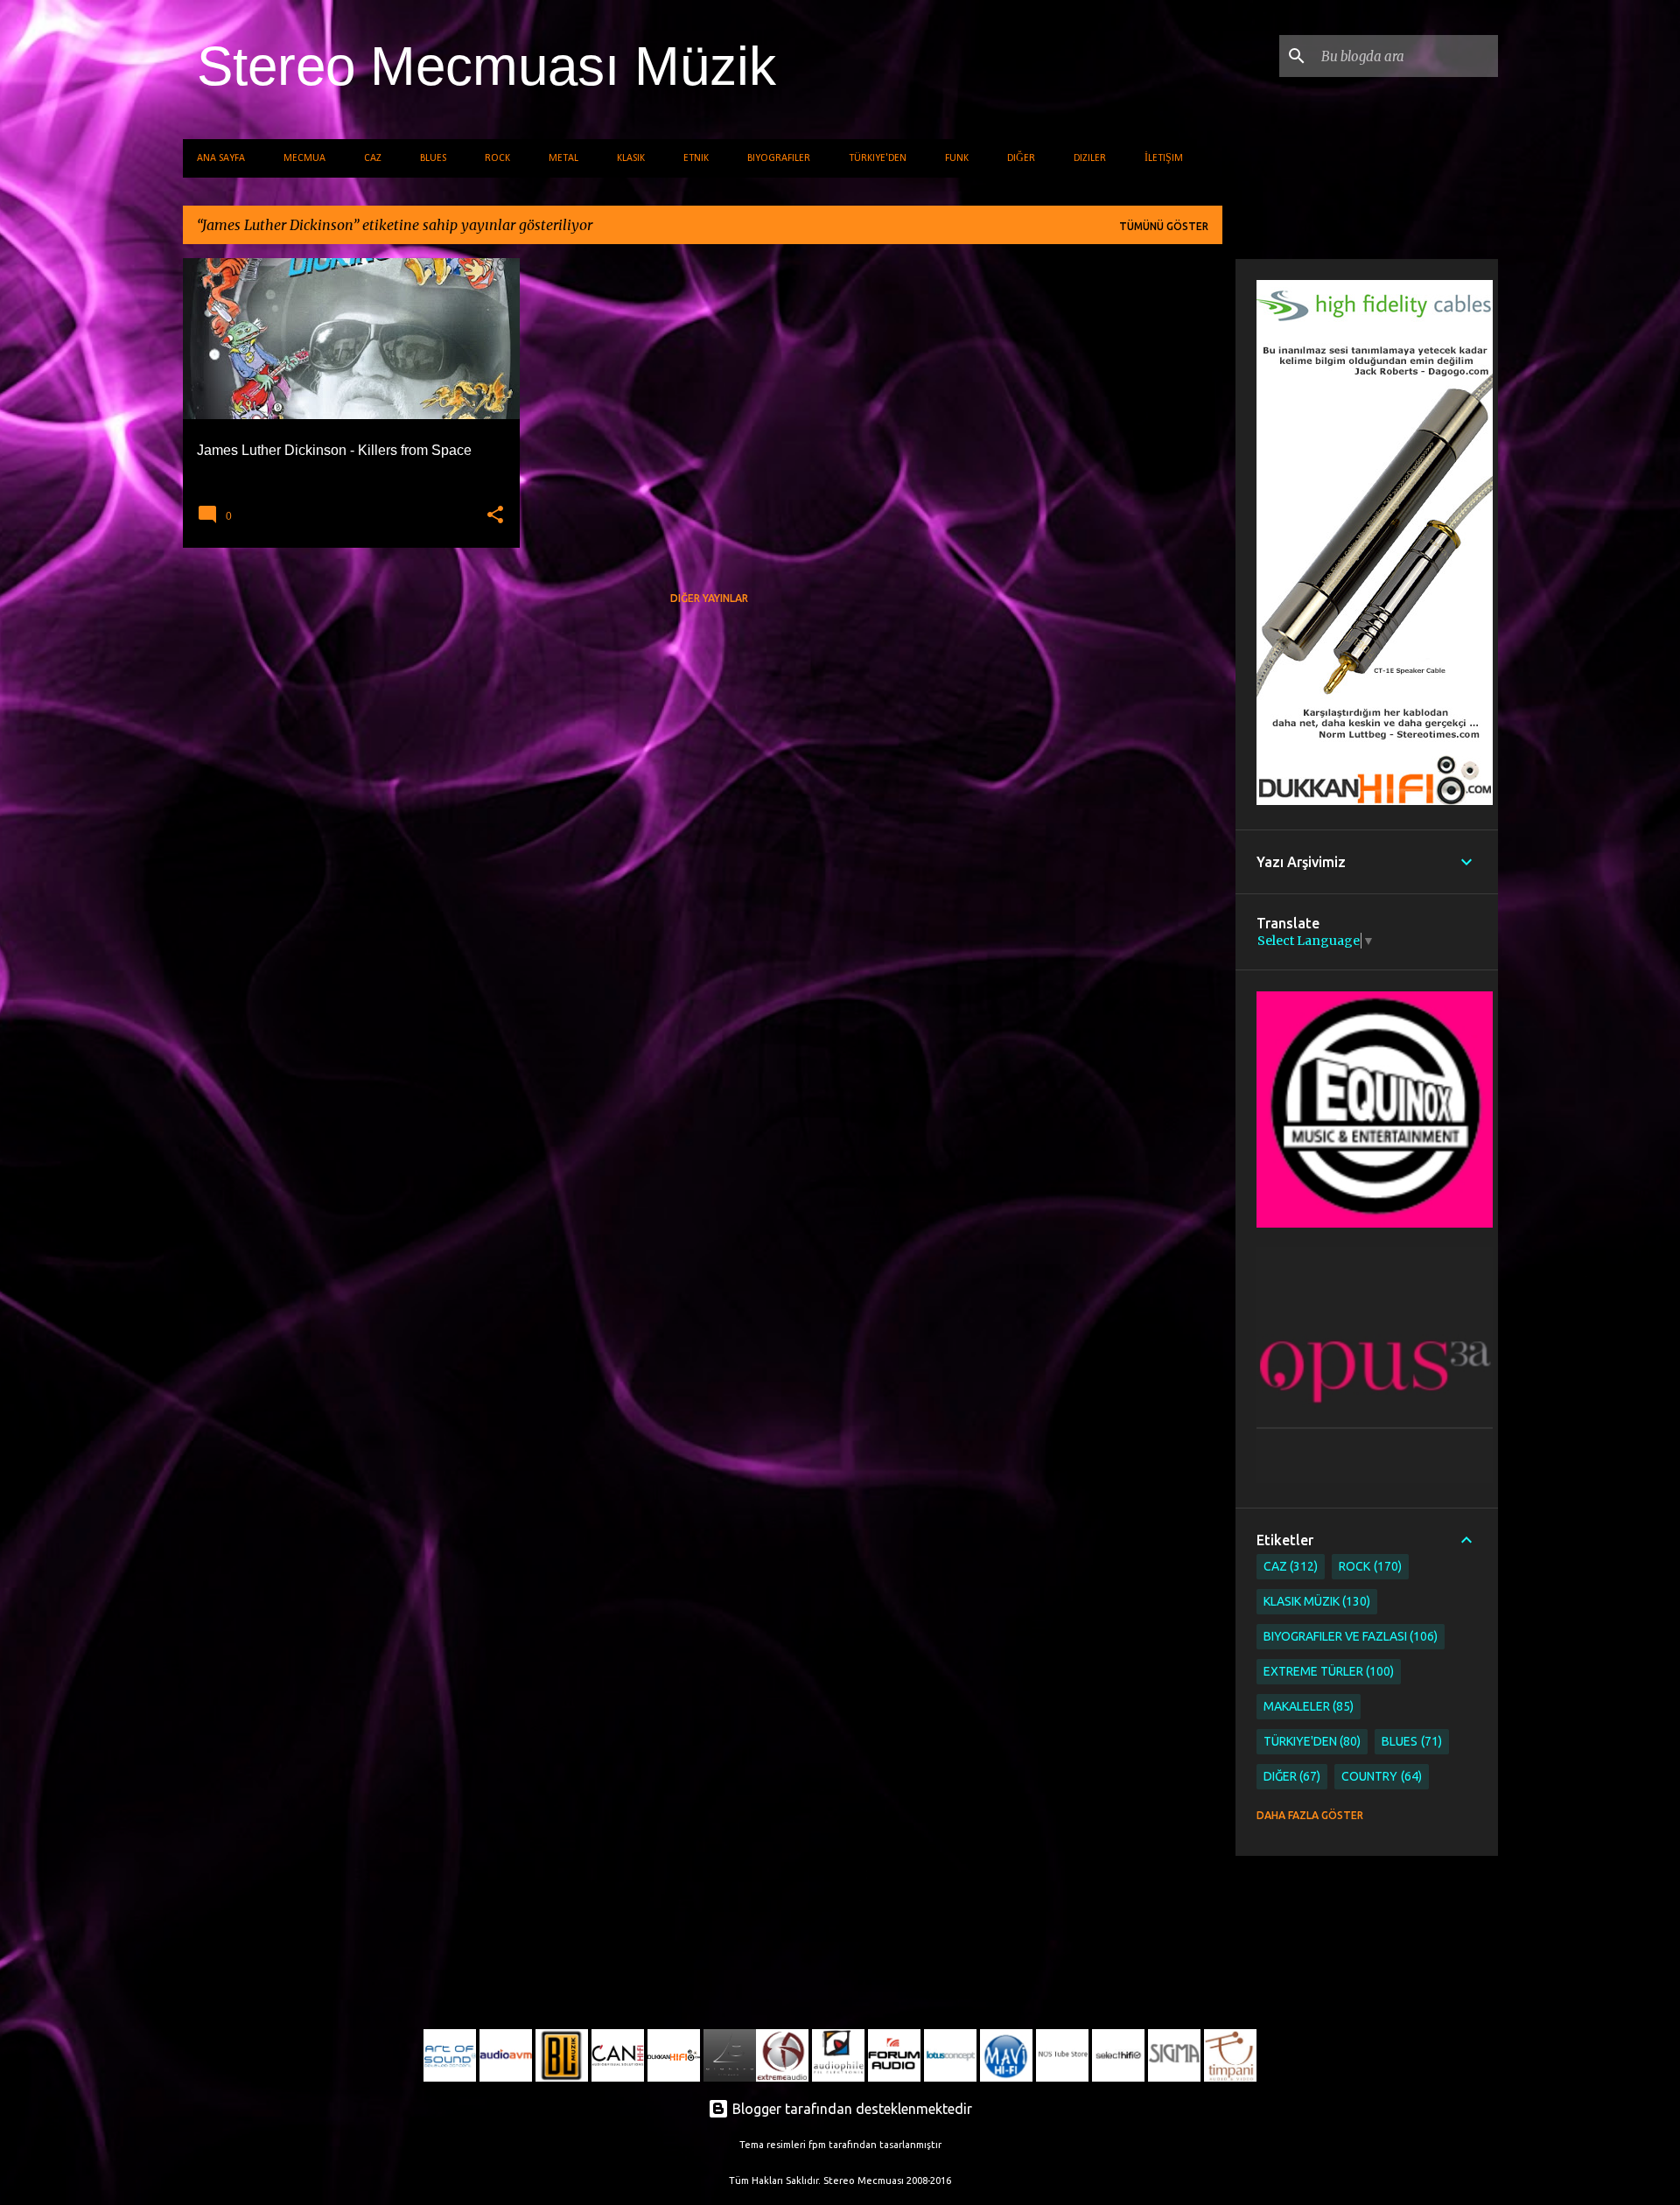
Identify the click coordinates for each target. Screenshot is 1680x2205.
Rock (497, 158)
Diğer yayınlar (709, 598)
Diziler (1090, 158)
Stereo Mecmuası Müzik (486, 66)
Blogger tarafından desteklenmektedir (850, 2109)
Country (1380, 1776)
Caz (373, 158)
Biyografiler (779, 158)
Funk (957, 158)
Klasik (631, 158)
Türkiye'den (878, 158)
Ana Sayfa (221, 158)
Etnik (696, 158)
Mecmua (304, 158)
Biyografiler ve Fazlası (1349, 1636)
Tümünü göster (1164, 226)
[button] (495, 515)
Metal (563, 158)
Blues (433, 158)
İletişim (1164, 158)
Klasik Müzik (1316, 1601)
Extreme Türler (1327, 1671)
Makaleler (1307, 1706)
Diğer (1021, 158)
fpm (817, 2145)
